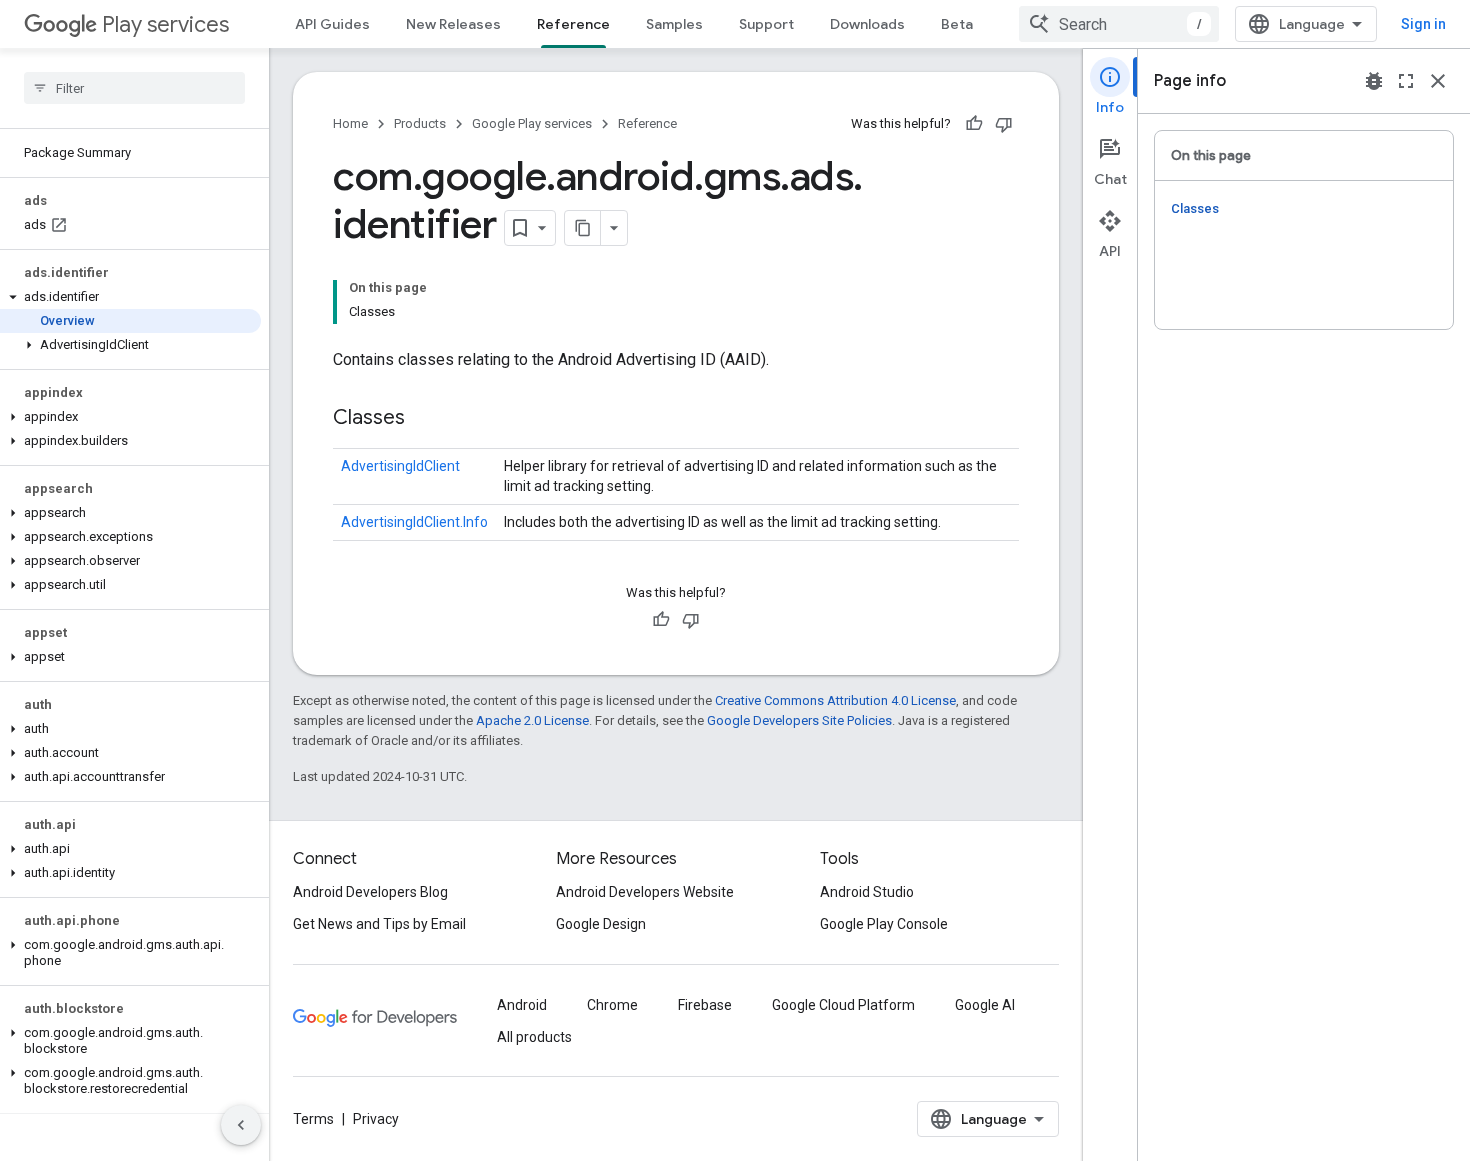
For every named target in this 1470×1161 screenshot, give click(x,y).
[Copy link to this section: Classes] (425, 419)
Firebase (705, 1005)
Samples (674, 24)
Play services (165, 24)
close (1438, 81)
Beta (957, 24)
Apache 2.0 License (532, 720)
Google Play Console (884, 924)
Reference (573, 24)
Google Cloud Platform (843, 1005)
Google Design (601, 924)
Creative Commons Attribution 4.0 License (835, 700)
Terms (313, 1119)
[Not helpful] (1004, 124)
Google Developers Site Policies (799, 720)
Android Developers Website (645, 892)
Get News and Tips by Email (379, 924)
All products (534, 1037)
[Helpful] (974, 124)
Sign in (1423, 24)
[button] (130, 297)
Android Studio (867, 892)
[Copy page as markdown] (583, 228)
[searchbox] (134, 88)
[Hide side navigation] (241, 1125)
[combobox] (1119, 24)
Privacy (376, 1119)
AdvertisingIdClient (400, 466)
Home (350, 123)
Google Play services (532, 123)
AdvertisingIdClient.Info (414, 522)
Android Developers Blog (370, 892)
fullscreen (1406, 81)
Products (420, 123)
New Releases (453, 24)
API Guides (332, 24)
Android (522, 1005)
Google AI (985, 1005)
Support (766, 24)
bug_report (1374, 81)
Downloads (867, 24)
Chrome (612, 1005)
